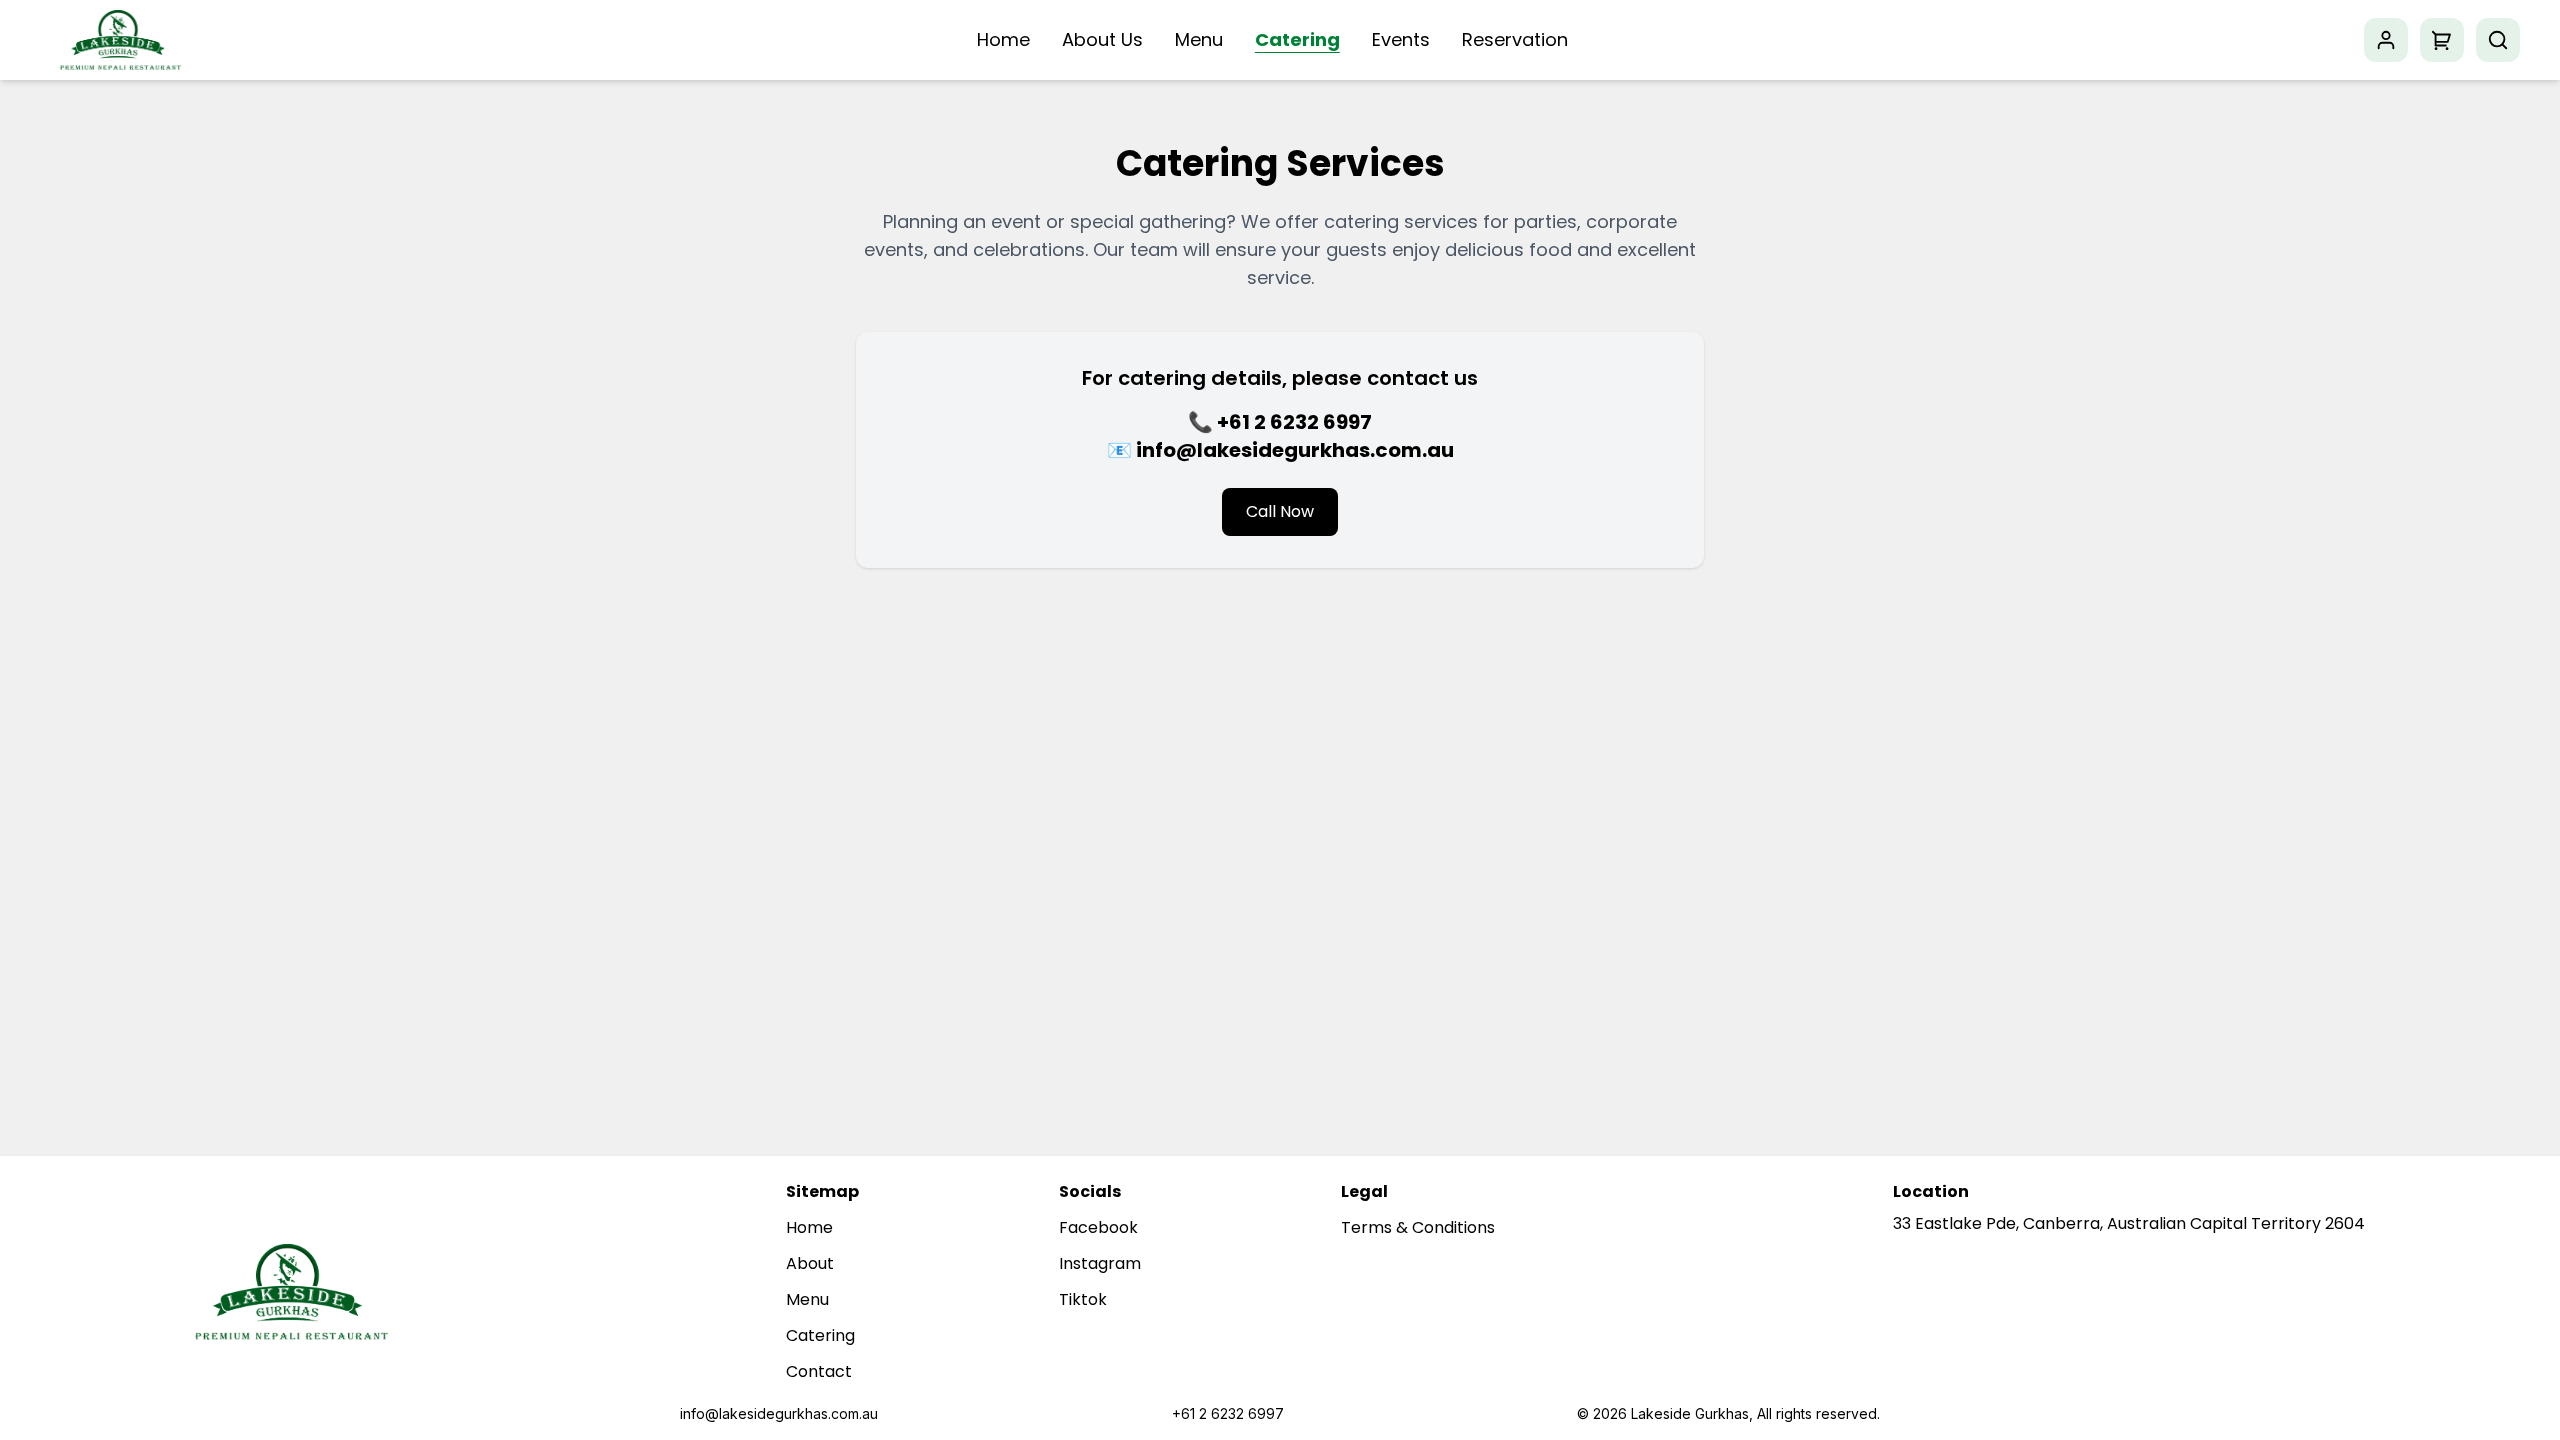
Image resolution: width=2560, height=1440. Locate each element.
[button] (2442, 40)
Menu (1199, 39)
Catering (1297, 39)
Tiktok (1083, 1299)
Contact (819, 1371)
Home (1003, 39)
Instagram (1100, 1263)
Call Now (1280, 511)
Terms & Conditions (1418, 1227)
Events (1401, 39)
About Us (1102, 39)
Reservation (1515, 39)
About (810, 1263)
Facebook (1098, 1227)
